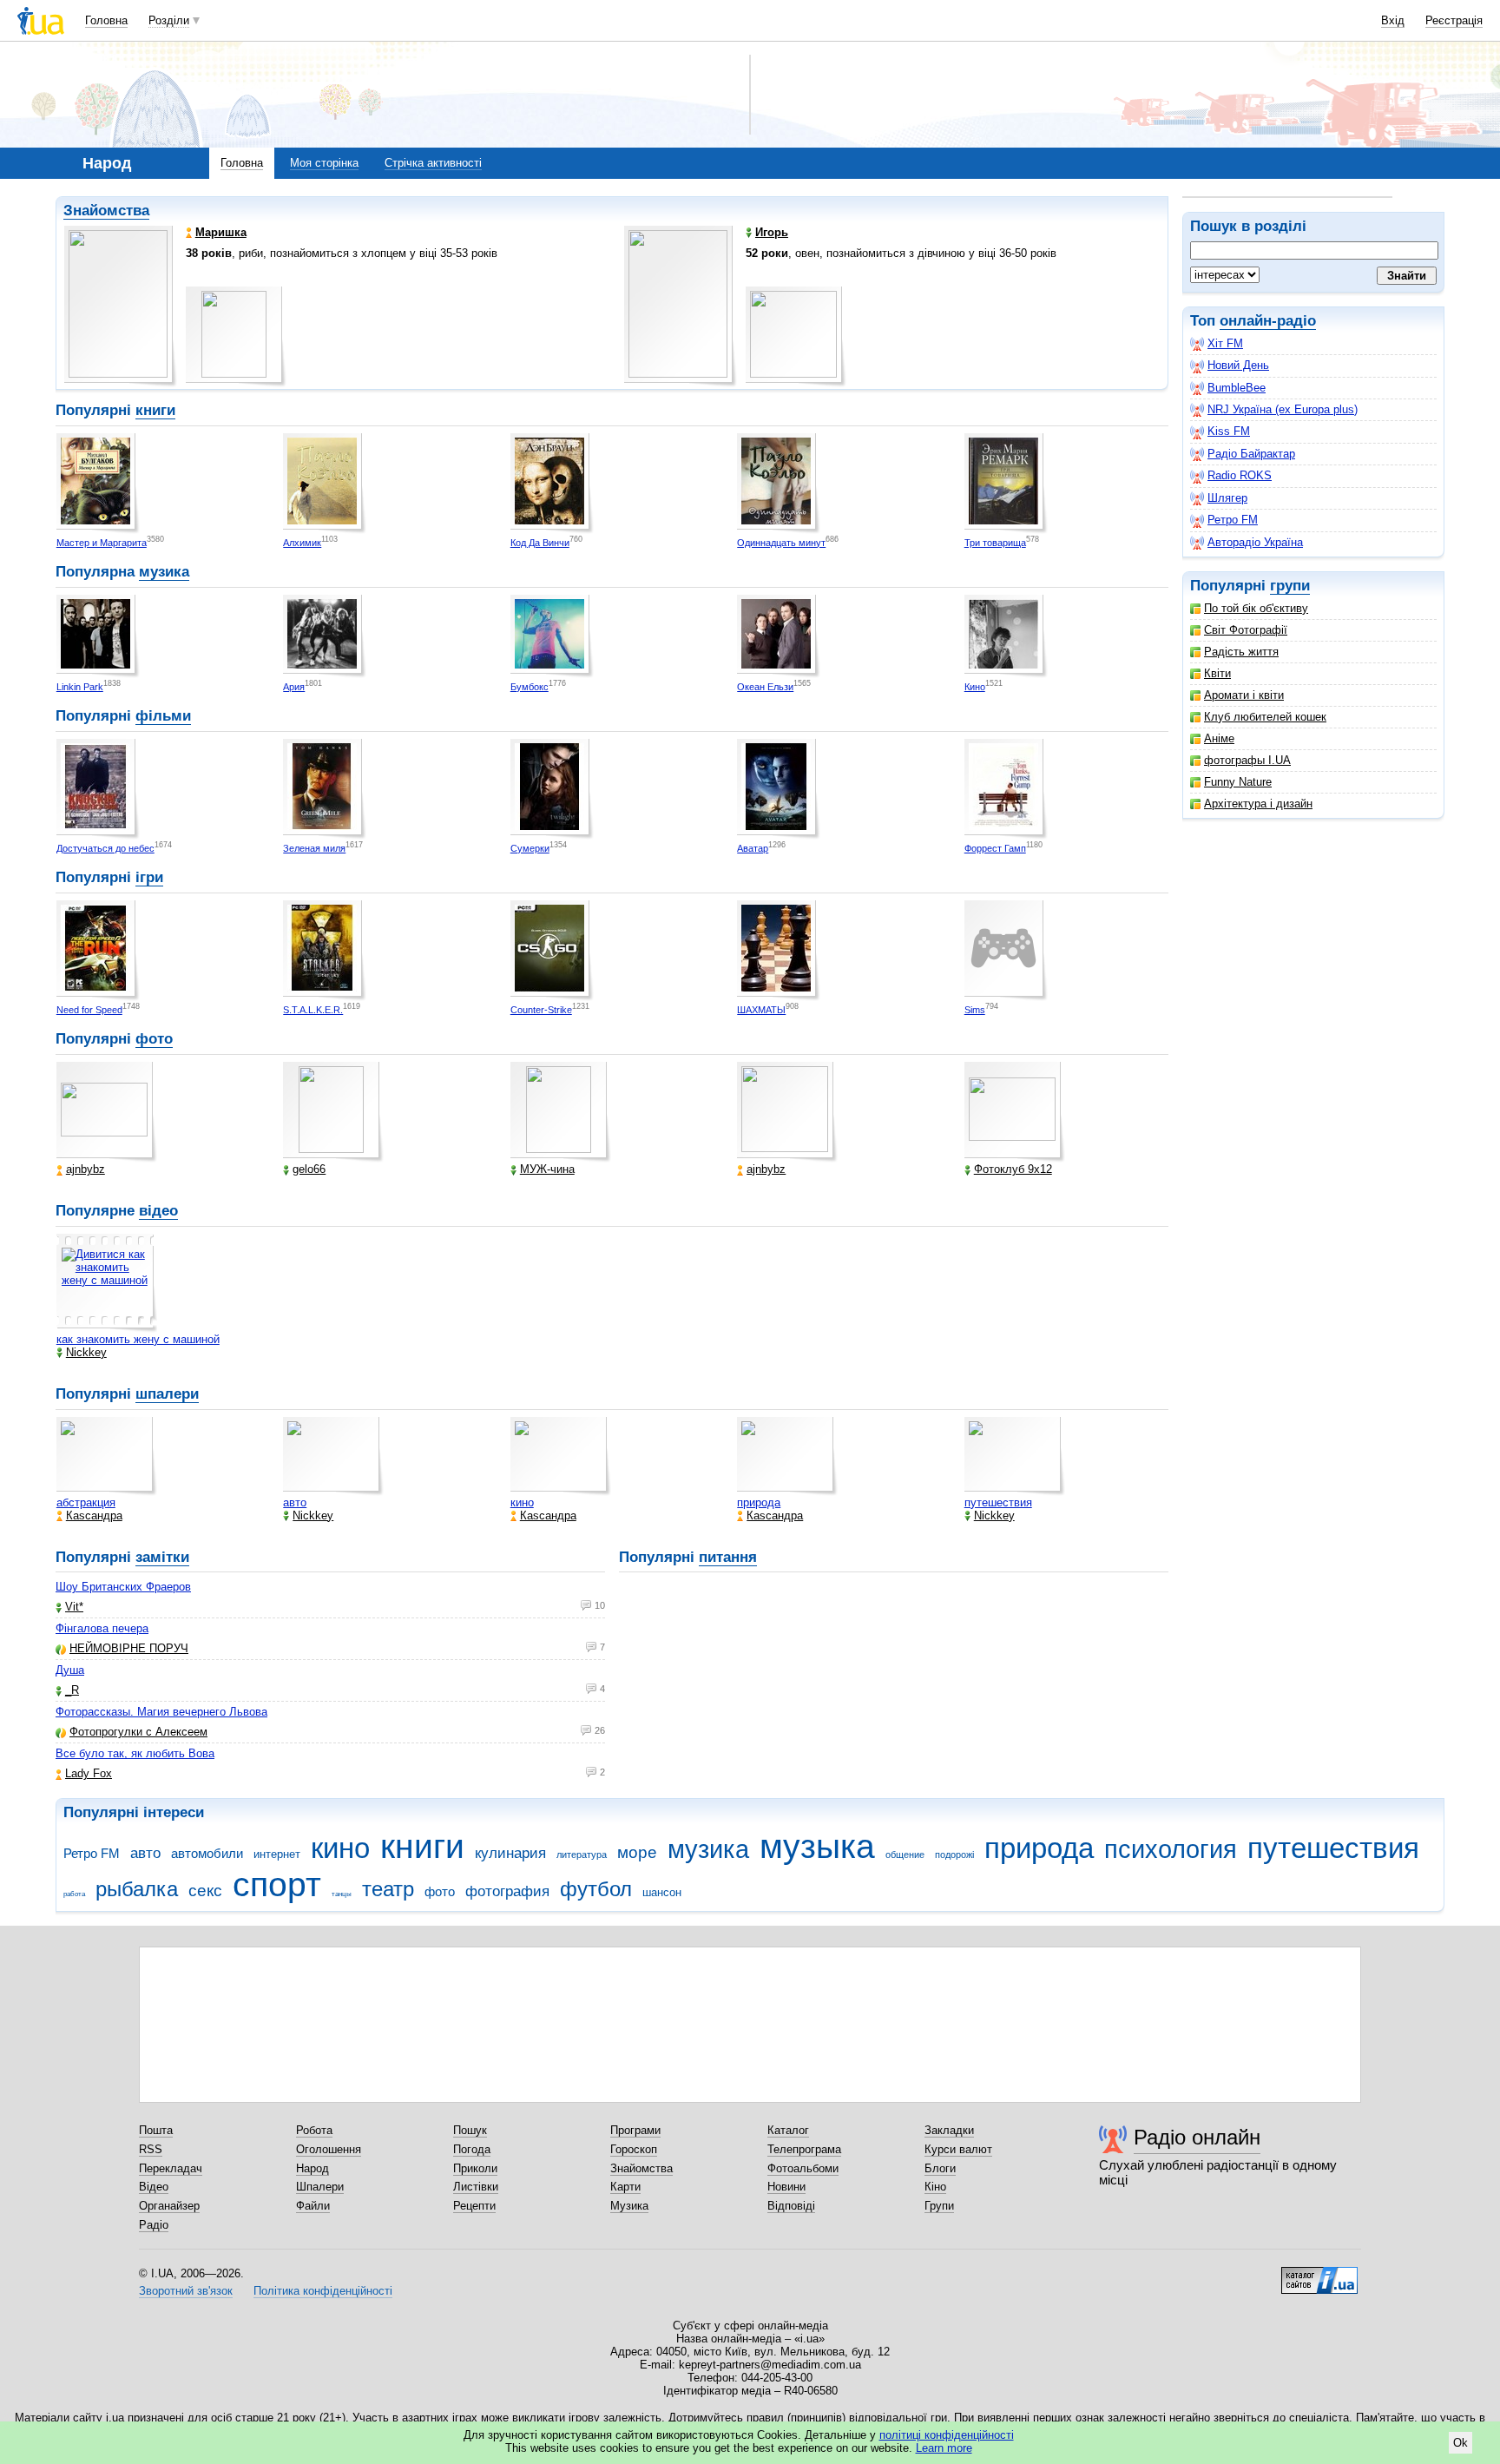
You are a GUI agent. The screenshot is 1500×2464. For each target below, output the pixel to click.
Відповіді (791, 2206)
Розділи (169, 20)
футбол (596, 1889)
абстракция (86, 1502)
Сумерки (530, 848)
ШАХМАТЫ (761, 1010)
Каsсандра (94, 1515)
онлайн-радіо (1268, 321)
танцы (342, 1894)
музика (164, 572)
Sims (975, 1010)
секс (205, 1891)
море (637, 1852)
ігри (149, 877)
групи (1290, 586)
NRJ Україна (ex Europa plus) (1283, 409)
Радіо (154, 2225)
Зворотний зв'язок (186, 2291)
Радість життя (1241, 652)
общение (905, 1855)
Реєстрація (1454, 20)
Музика (629, 2206)
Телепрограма (804, 2149)
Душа (70, 1670)
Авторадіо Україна (1255, 542)
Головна (106, 20)
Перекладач (171, 2168)
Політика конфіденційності (323, 2291)
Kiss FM (1229, 431)
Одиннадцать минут (781, 543)
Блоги (940, 2168)
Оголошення (329, 2149)
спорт (277, 1884)
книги (155, 410)
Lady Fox (89, 1773)
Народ (312, 2168)
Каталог (788, 2130)
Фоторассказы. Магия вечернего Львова (161, 1712)
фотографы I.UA (1247, 760)
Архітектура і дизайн (1258, 804)
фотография (507, 1891)
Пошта (156, 2130)
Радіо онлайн (1197, 2137)
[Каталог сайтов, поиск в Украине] (1319, 2274)
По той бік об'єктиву (1256, 608)
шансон (662, 1892)
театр (388, 1889)
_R (72, 1690)
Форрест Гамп (995, 848)
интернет (277, 1854)
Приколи (475, 2168)
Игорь (772, 232)
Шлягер (1227, 498)
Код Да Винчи (540, 543)
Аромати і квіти (1244, 695)
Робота (314, 2130)
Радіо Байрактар (1251, 454)
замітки (162, 1557)
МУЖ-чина (547, 1169)
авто (295, 1502)
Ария (294, 687)
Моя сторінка (324, 163)
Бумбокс (530, 687)
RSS (151, 2149)
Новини (786, 2187)
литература (582, 1855)
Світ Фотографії (1246, 630)
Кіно (935, 2187)
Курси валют (958, 2149)
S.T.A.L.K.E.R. (313, 1010)
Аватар (753, 848)
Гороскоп (634, 2149)
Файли (313, 2206)
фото (154, 1039)
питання (728, 1557)
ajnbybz (86, 1169)
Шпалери (320, 2187)
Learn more (944, 2448)
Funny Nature (1238, 782)
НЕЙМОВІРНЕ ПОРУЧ (129, 1648)
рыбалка (137, 1889)
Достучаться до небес (105, 848)
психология (1171, 1849)
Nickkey (86, 1352)
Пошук (470, 2130)
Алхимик (302, 543)
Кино (975, 687)
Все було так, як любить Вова (135, 1753)
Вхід (1393, 20)
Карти (625, 2187)
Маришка (221, 232)
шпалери (167, 1394)
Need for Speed (89, 1010)
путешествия (998, 1502)
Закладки (949, 2130)
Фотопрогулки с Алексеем (138, 1732)
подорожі (954, 1855)
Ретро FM (1233, 520)
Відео (154, 2187)
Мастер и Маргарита (102, 543)
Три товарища (995, 543)
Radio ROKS (1240, 475)
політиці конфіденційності (947, 2435)
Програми (635, 2130)
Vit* (74, 1607)
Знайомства (106, 211)
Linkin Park (80, 687)
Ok (1461, 2443)
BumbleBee (1237, 388)
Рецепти (474, 2206)
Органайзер (169, 2206)
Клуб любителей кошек (1265, 717)
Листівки (476, 2187)
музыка (817, 1846)
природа (759, 1502)
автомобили (207, 1853)
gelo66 (309, 1169)
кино (522, 1502)
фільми (163, 716)
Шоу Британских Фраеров (123, 1587)
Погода (472, 2149)
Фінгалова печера (102, 1628)
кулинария (510, 1853)
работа (74, 1894)
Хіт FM (1225, 343)
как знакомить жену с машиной (138, 1339)
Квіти (1217, 673)
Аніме (1219, 738)
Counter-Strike (541, 1010)
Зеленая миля (314, 848)
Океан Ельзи (765, 687)
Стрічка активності (433, 163)
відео (158, 1211)
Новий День (1238, 365)
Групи (939, 2206)
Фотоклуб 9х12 (1013, 1169)
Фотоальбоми (803, 2168)
